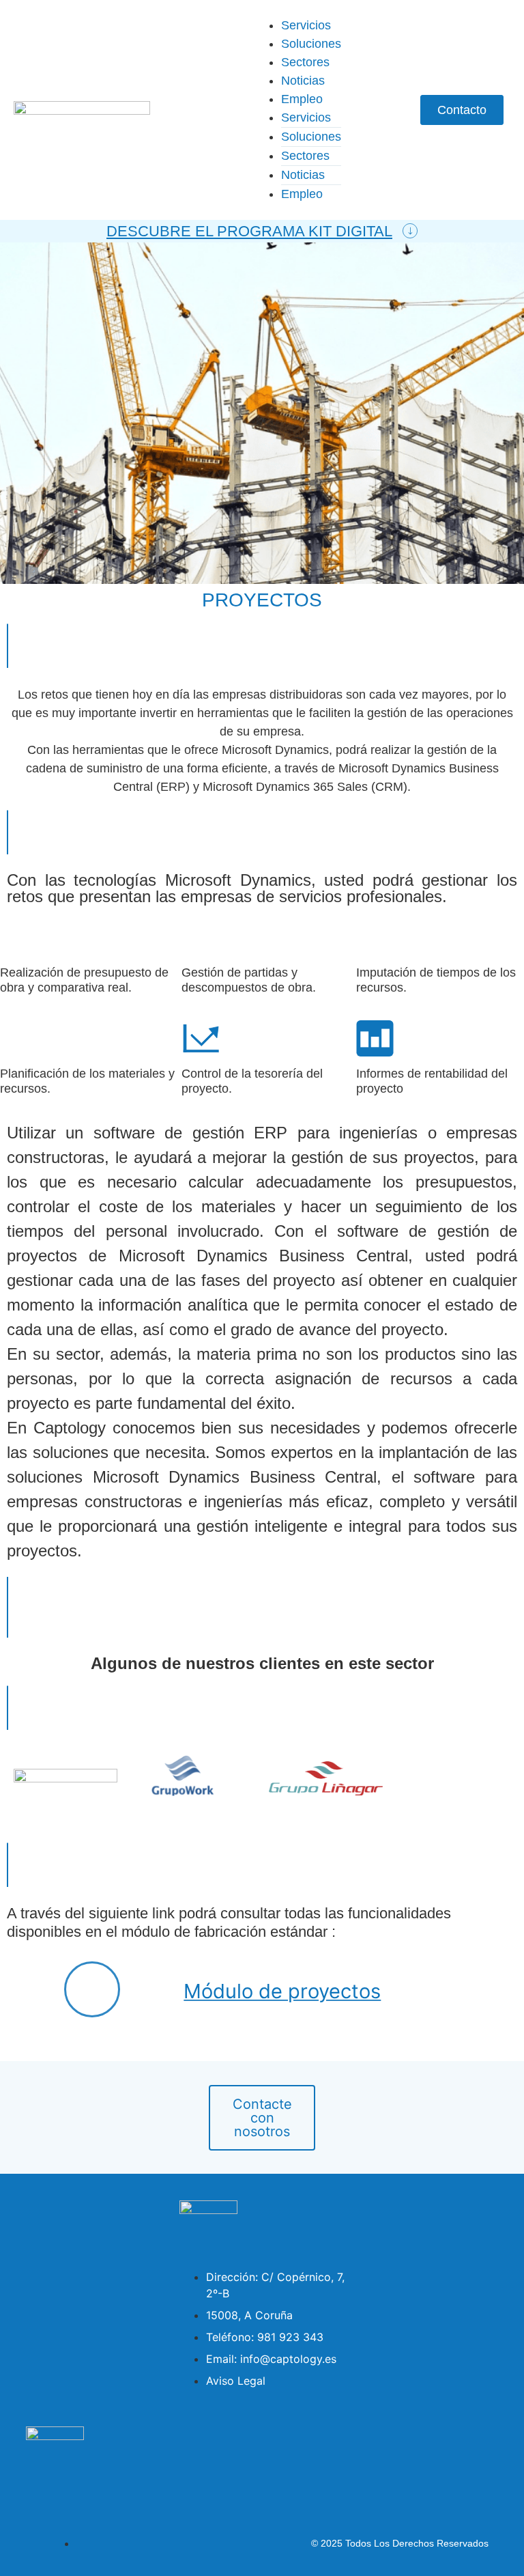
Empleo (302, 99)
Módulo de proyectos (282, 1991)
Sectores (305, 62)
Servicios (306, 25)
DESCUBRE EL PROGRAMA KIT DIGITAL (249, 231)
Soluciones (311, 44)
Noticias (303, 81)
